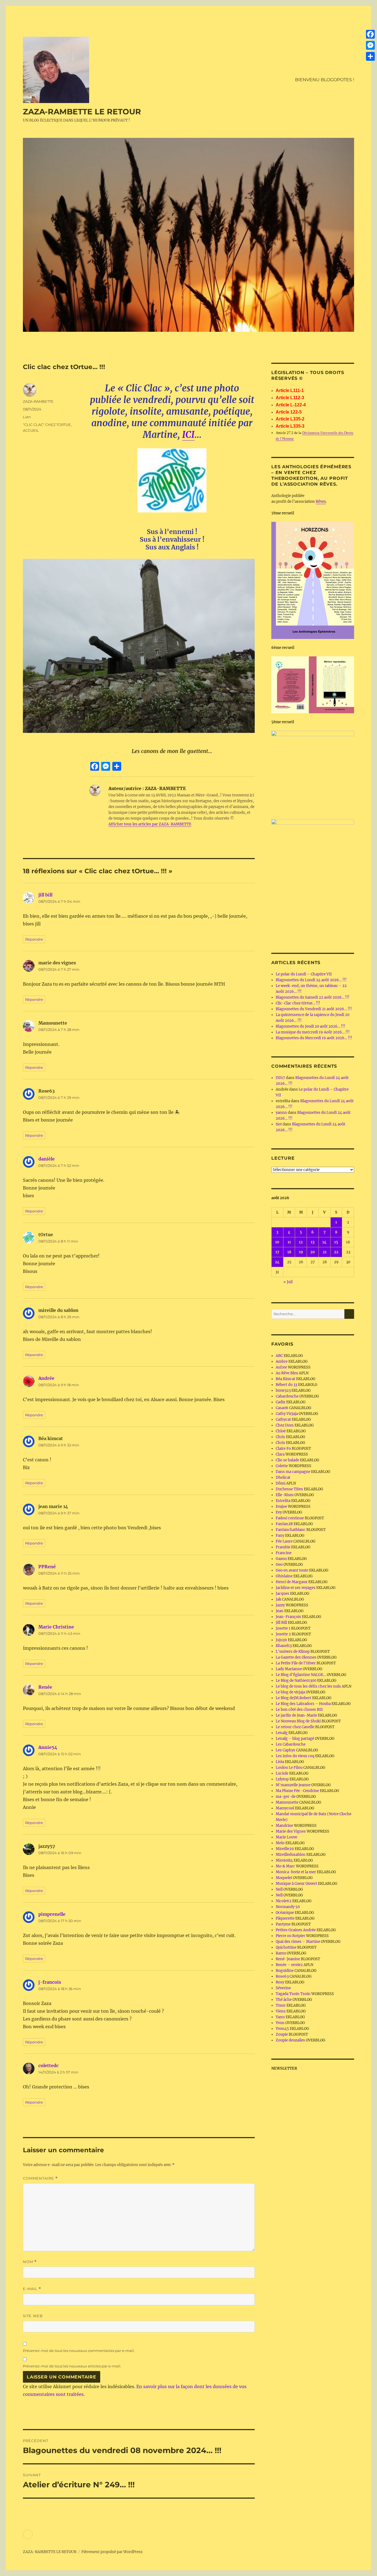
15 (336, 1242)
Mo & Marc (285, 1866)
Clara (280, 1454)
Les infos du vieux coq (295, 1756)
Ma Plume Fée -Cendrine (297, 1791)
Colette (282, 1466)
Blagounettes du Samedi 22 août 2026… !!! (313, 997)
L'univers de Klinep (293, 1652)
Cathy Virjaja (287, 1414)
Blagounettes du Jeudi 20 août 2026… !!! (310, 1026)
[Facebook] (370, 34)
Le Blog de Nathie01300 (296, 1681)
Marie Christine (56, 1627)
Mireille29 (285, 1849)
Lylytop (282, 1779)
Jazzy (280, 1605)
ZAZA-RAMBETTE (38, 401)
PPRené (47, 1567)
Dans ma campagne (293, 1472)
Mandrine (284, 1826)
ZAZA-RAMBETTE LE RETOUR (82, 112)
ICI (188, 435)
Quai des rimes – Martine (298, 1942)
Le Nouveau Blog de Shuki (298, 1721)
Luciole (282, 1773)
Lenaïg (282, 1733)
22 (336, 1252)
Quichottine (286, 1947)
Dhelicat (283, 1478)
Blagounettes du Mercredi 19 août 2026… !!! (314, 1038)
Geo (279, 1565)
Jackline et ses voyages (296, 1588)
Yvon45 (282, 2029)
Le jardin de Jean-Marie (296, 1715)
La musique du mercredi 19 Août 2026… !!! (313, 1032)
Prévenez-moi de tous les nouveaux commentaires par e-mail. (79, 2351)
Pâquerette (285, 1918)
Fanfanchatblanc (291, 1530)
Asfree (281, 1367)
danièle (47, 1159)
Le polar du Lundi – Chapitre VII (304, 974)
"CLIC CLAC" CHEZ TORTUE (47, 425)
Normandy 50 (288, 1907)
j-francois (50, 1982)
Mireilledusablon (291, 1855)
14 (324, 1242)
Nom (30, 2262)
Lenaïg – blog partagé (295, 1739)
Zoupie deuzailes (290, 2040)
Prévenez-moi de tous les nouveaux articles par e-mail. (72, 2366)
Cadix (281, 1402)
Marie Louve (286, 1837)
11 (289, 1242)
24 (277, 1262)
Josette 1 (283, 1628)
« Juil (288, 1282)
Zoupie (282, 2034)
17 (277, 1252)
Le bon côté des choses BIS (299, 1710)
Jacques (282, 1594)
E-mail (32, 2289)
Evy (279, 1512)
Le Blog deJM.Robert (294, 1698)
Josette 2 (283, 1634)
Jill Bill (281, 1623)
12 (301, 1242)
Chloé (281, 1431)
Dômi (281, 1483)
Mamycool (285, 1808)
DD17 (280, 1078)
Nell (279, 1889)
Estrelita (283, 1501)
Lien (27, 417)
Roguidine (285, 1971)
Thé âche (284, 2000)
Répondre (34, 939)
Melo (280, 1843)
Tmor (281, 2005)
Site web (33, 2316)
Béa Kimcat (286, 1379)
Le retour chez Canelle (295, 1727)
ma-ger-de (286, 1797)
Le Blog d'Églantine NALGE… (301, 1675)
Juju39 (281, 1640)
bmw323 (283, 1390)
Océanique (285, 1913)
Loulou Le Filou (289, 1768)
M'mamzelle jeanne (293, 1785)
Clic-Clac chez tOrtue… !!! (298, 1003)
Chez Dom (285, 1425)
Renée (45, 1687)
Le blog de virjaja (290, 1692)
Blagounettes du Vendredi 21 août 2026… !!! (314, 1009)
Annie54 (48, 1747)
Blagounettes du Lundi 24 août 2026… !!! (311, 980)
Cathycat (283, 1419)
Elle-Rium (285, 1495)
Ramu (281, 1953)
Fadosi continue (290, 1518)
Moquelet (284, 1878)
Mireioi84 (284, 1860)
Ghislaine (284, 1576)
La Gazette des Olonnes (296, 1657)
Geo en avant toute (292, 1570)
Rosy (280, 1982)
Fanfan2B (284, 1524)
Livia (280, 1762)
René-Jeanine (288, 1959)
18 (289, 1252)
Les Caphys (286, 1750)
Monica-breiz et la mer (296, 1872)
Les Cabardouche (291, 1744)
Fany (280, 1536)
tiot (279, 1124)
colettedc (48, 2065)
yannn (281, 1113)
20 (313, 1252)
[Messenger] (370, 45)
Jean (280, 1611)
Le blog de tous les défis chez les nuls (308, 1686)
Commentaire (40, 2178)
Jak (278, 1599)
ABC (279, 1356)
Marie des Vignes (291, 1831)
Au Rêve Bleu (287, 1373)
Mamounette (287, 1802)
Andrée (46, 1378)
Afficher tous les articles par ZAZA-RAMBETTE (150, 824)
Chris (280, 1437)
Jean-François (288, 1617)
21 (325, 1252)
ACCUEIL (31, 430)
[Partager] (370, 56)
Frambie (283, 1547)
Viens (281, 2011)
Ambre (282, 1361)
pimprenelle (52, 1914)
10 (277, 1242)
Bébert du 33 (286, 1385)
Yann (280, 2017)
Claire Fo (283, 1448)
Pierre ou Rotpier (290, 1936)
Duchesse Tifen (289, 1489)
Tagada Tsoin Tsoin (293, 1994)
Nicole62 (284, 1901)
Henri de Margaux (292, 1582)
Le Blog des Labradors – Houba (303, 1704)
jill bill (45, 895)
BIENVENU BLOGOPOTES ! (325, 80)
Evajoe (281, 1507)
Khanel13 (284, 1646)
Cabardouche (287, 1396)
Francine (284, 1553)
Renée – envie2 (289, 1965)
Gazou (281, 1559)
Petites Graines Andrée (296, 1930)
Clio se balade (287, 1460)
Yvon (280, 2023)
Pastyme (283, 1924)
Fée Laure (284, 1541)
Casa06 (282, 1408)
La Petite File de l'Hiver (296, 1663)
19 (301, 1252)
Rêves (321, 502)
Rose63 (282, 1976)
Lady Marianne (289, 1669)
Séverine (283, 1988)
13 (313, 1242)
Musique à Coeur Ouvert (296, 1884)
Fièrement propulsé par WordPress (112, 2552)
